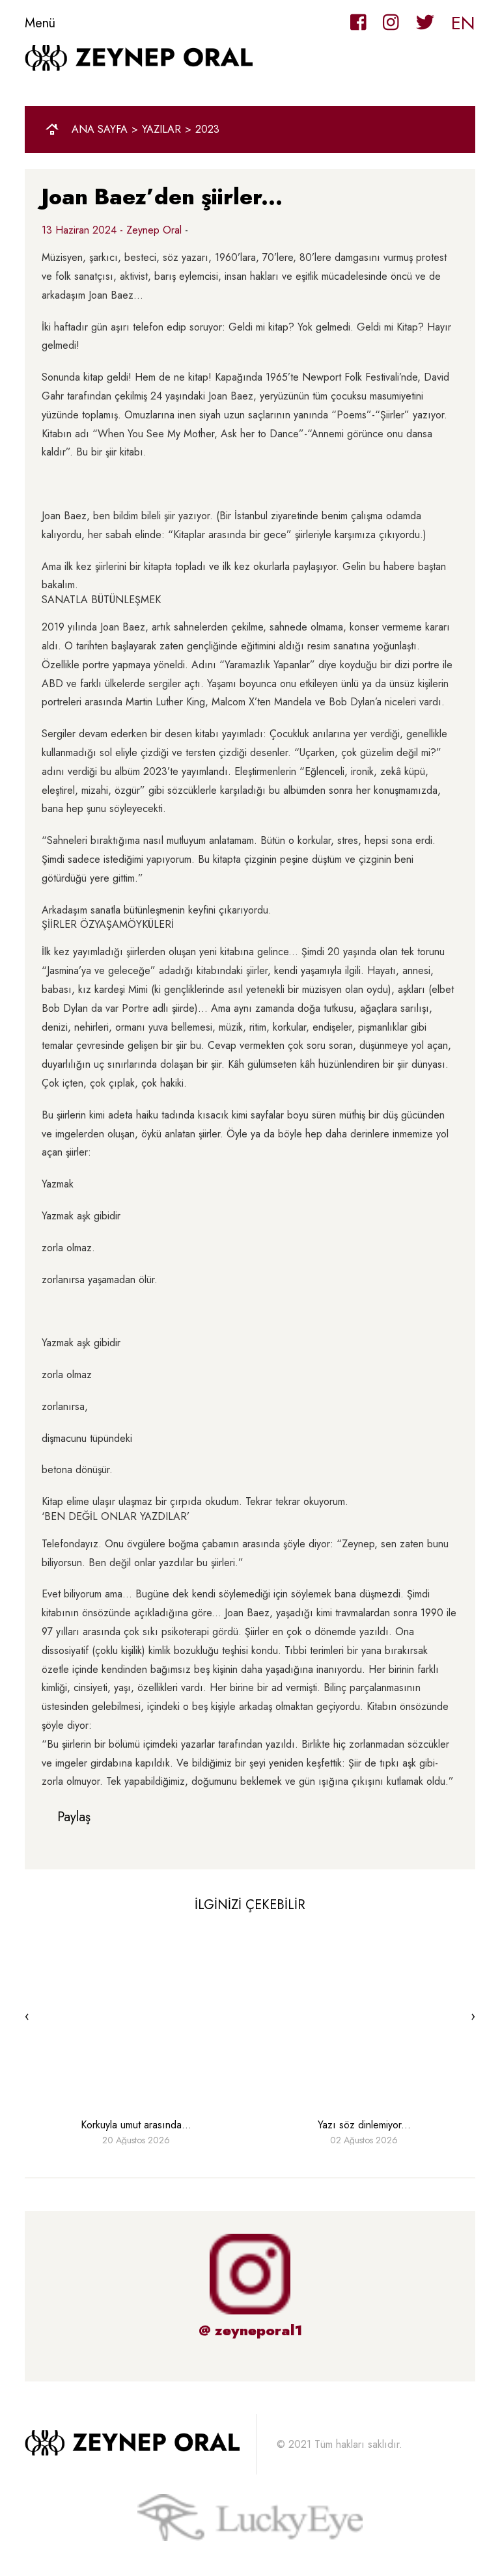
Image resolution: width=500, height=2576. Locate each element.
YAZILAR (161, 129)
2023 (207, 129)
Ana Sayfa (100, 129)
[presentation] (27, 2016)
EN (463, 23)
